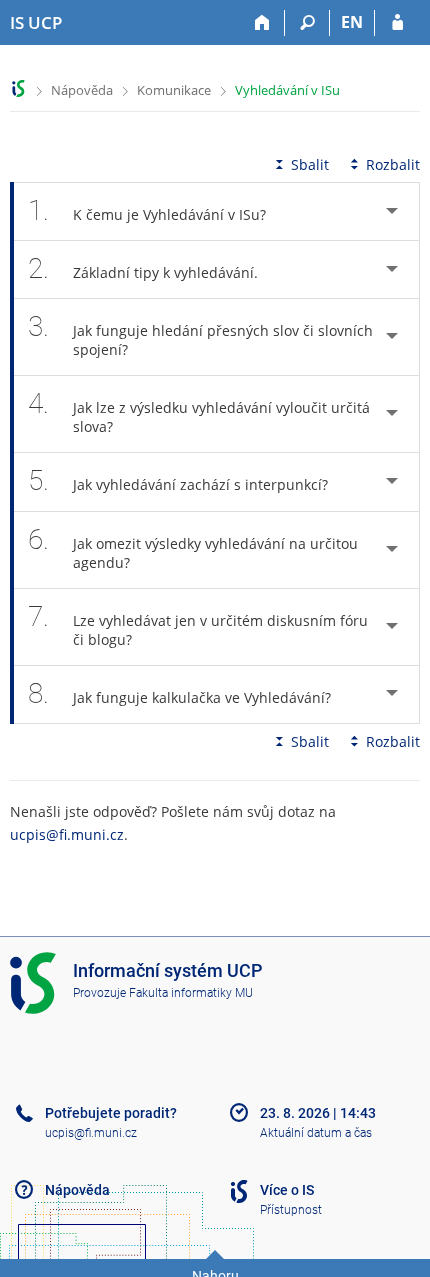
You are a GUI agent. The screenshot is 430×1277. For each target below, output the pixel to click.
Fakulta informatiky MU (191, 993)
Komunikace (174, 90)
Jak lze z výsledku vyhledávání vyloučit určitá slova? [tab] (199, 411)
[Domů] (262, 23)
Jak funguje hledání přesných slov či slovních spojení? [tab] (200, 334)
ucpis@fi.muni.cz (67, 834)
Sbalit (310, 164)
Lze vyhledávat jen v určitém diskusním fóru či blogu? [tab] (198, 624)
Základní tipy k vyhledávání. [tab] (143, 268)
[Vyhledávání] (307, 23)
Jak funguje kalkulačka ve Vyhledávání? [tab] (179, 693)
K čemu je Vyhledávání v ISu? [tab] (147, 210)
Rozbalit (393, 164)
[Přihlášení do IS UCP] (397, 23)
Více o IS (287, 1190)
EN (352, 22)
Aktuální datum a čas (316, 1133)
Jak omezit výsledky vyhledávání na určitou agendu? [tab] (193, 547)
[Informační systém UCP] (18, 88)
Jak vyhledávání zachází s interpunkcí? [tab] (178, 480)
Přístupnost (291, 1210)
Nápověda (82, 90)
